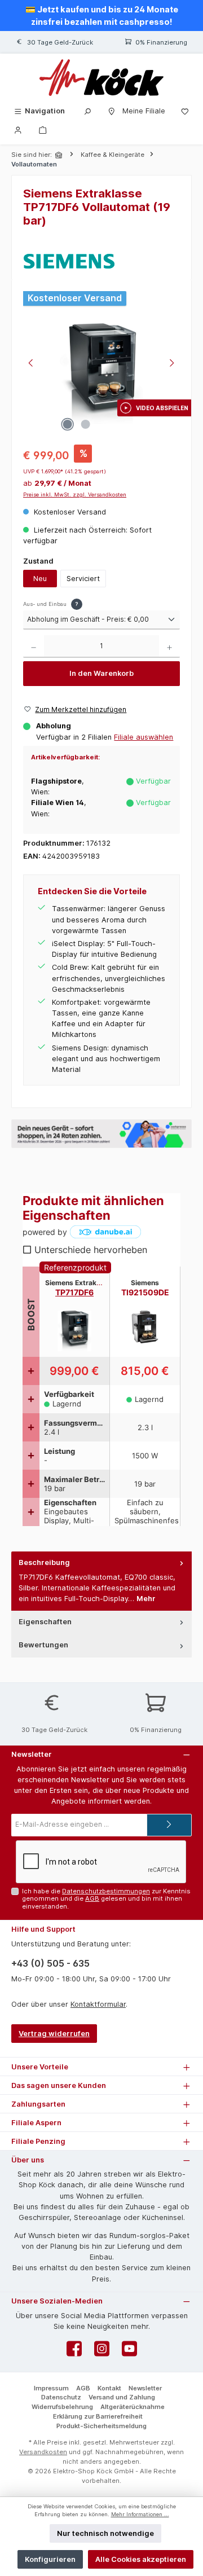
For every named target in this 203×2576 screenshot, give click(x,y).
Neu (40, 579)
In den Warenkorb (101, 673)
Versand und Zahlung (122, 2397)
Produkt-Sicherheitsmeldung (101, 2426)
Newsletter (145, 2388)
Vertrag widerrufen (54, 2034)
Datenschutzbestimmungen (106, 1891)
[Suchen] (87, 111)
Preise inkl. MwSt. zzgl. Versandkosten (75, 494)
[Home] (60, 155)
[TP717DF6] (101, 374)
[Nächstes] (171, 364)
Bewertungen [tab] (43, 1645)
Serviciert (83, 579)
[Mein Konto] (18, 129)
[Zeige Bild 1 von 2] (67, 424)
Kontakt (109, 2388)
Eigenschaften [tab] (45, 1622)
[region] (101, 364)
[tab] (101, 1581)
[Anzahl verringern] (34, 647)
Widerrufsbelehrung (62, 2407)
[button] (154, 408)
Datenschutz (61, 2397)
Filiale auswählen (144, 737)
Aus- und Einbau (51, 604)
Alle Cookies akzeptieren (141, 2559)
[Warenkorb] (43, 129)
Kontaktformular (98, 2004)
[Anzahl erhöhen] (169, 647)
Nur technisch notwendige (105, 2533)
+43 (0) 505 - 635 (50, 1963)
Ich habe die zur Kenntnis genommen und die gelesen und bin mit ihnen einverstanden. (106, 1899)
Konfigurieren (50, 2559)
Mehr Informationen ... (140, 2514)
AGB (92, 1898)
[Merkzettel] (185, 111)
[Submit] (169, 1825)
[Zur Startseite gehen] (101, 78)
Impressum (51, 2388)
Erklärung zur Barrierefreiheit (98, 2416)
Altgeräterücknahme (133, 2407)
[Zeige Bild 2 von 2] (85, 424)
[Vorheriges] (32, 364)
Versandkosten (43, 2452)
